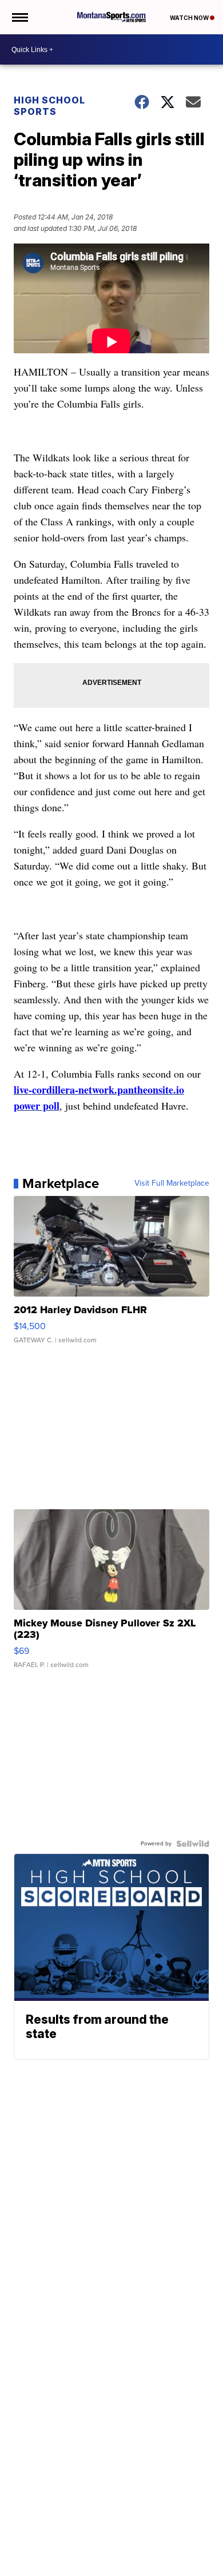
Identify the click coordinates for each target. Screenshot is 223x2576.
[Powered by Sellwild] (193, 1844)
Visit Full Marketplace (172, 1183)
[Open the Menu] (19, 17)
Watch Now (190, 18)
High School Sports (49, 106)
